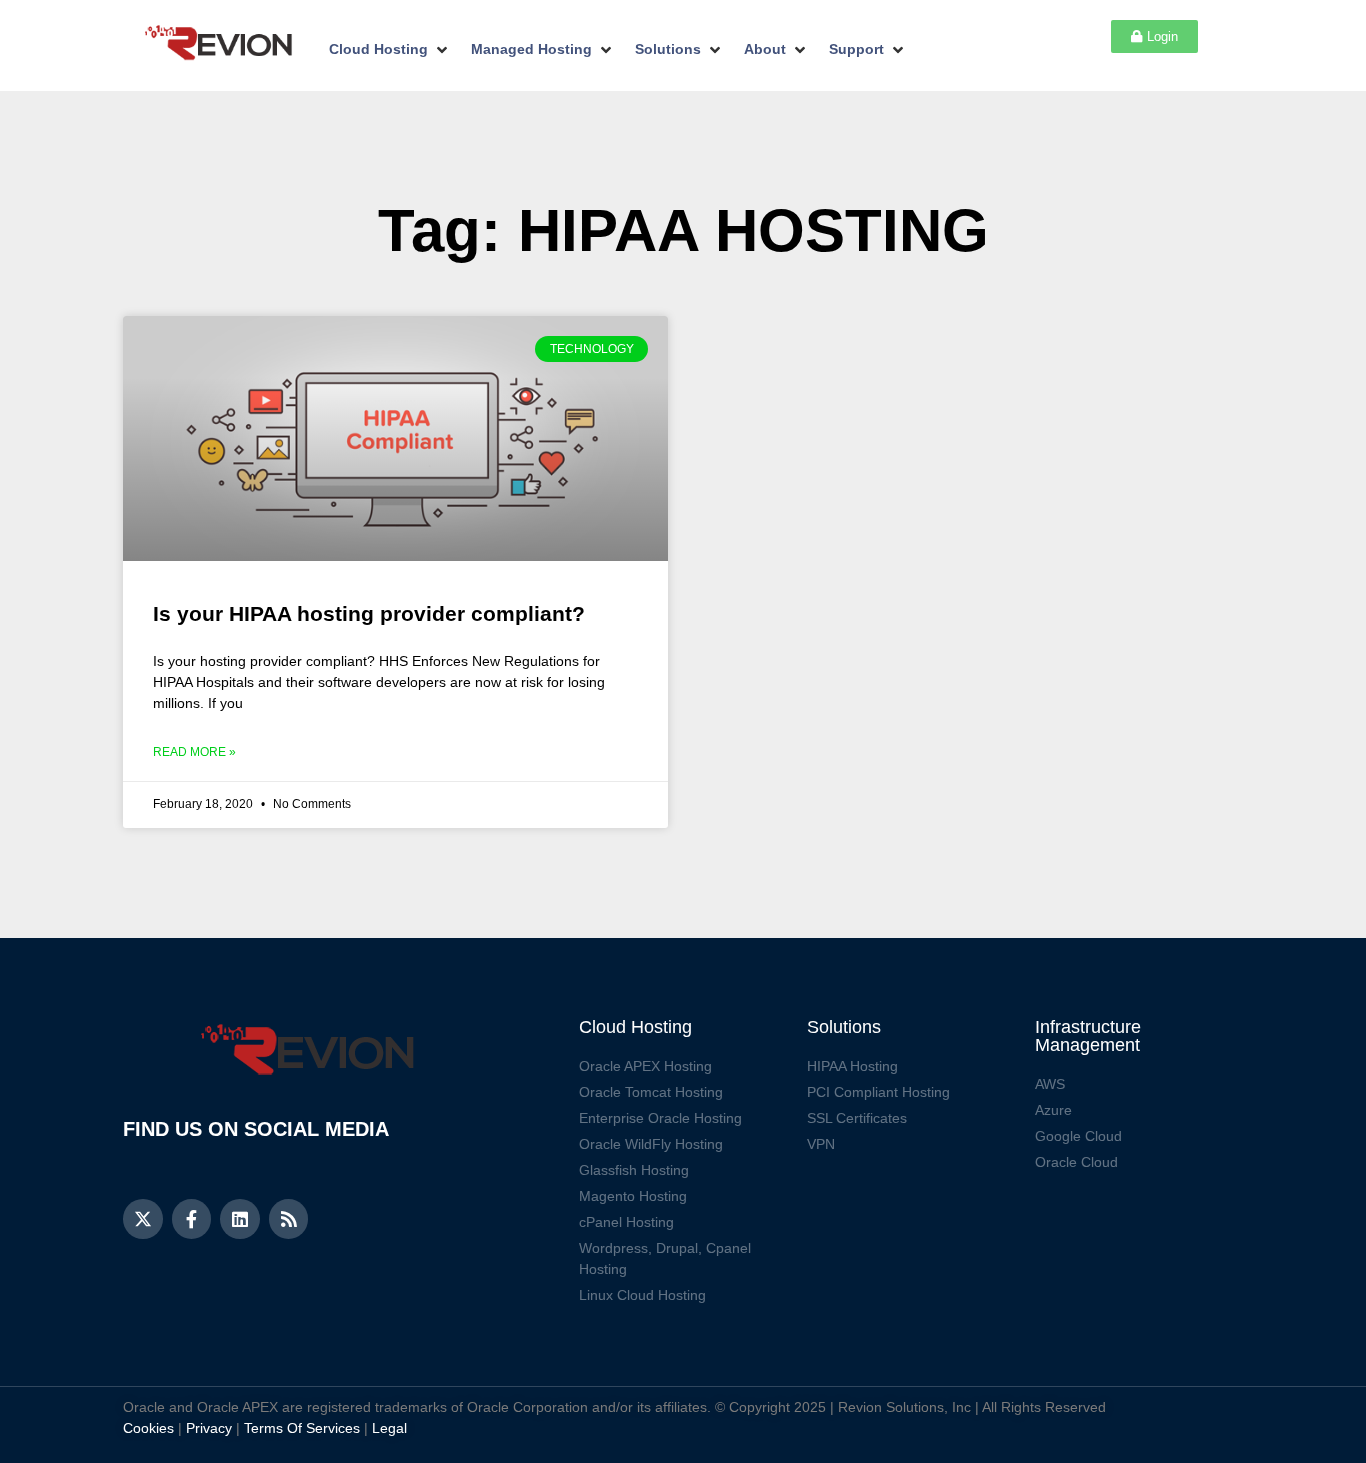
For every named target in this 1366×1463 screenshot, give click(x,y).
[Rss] (289, 1219)
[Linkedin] (240, 1219)
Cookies (148, 1428)
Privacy (209, 1428)
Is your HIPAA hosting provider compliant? (369, 613)
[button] (390, 49)
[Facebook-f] (192, 1219)
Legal (389, 1428)
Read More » (194, 752)
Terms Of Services (302, 1428)
